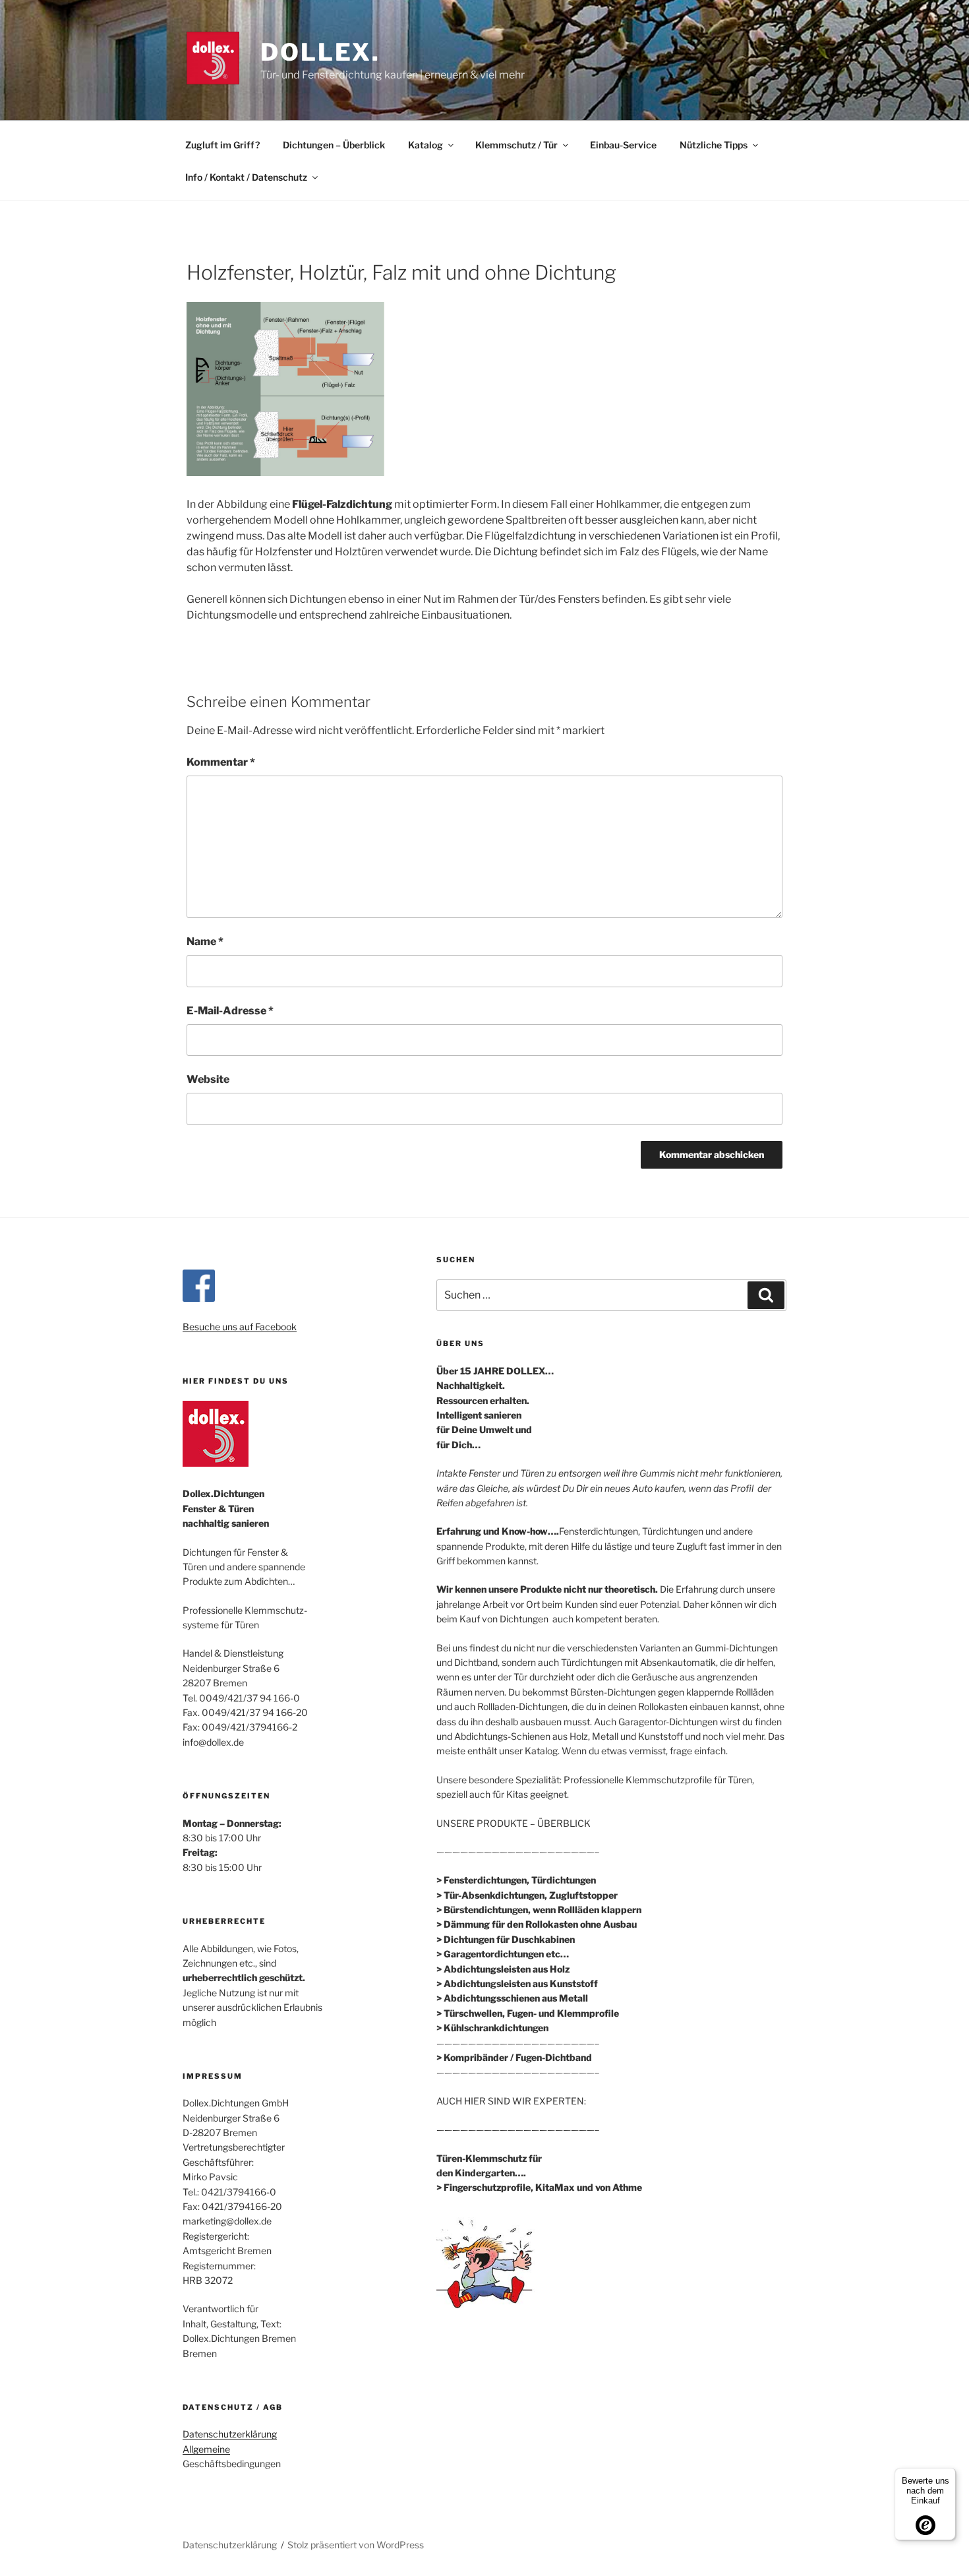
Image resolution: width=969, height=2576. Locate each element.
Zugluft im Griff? (222, 145)
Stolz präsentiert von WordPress (356, 2545)
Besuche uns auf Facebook (240, 1327)
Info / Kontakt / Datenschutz (246, 177)
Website (208, 1079)
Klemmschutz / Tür (516, 145)
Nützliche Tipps (714, 145)
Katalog (426, 145)
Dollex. (320, 52)
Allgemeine (206, 2449)
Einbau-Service (623, 145)
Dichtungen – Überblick (334, 145)
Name (205, 941)
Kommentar (221, 762)
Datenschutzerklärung (230, 2434)
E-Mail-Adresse (230, 1011)
